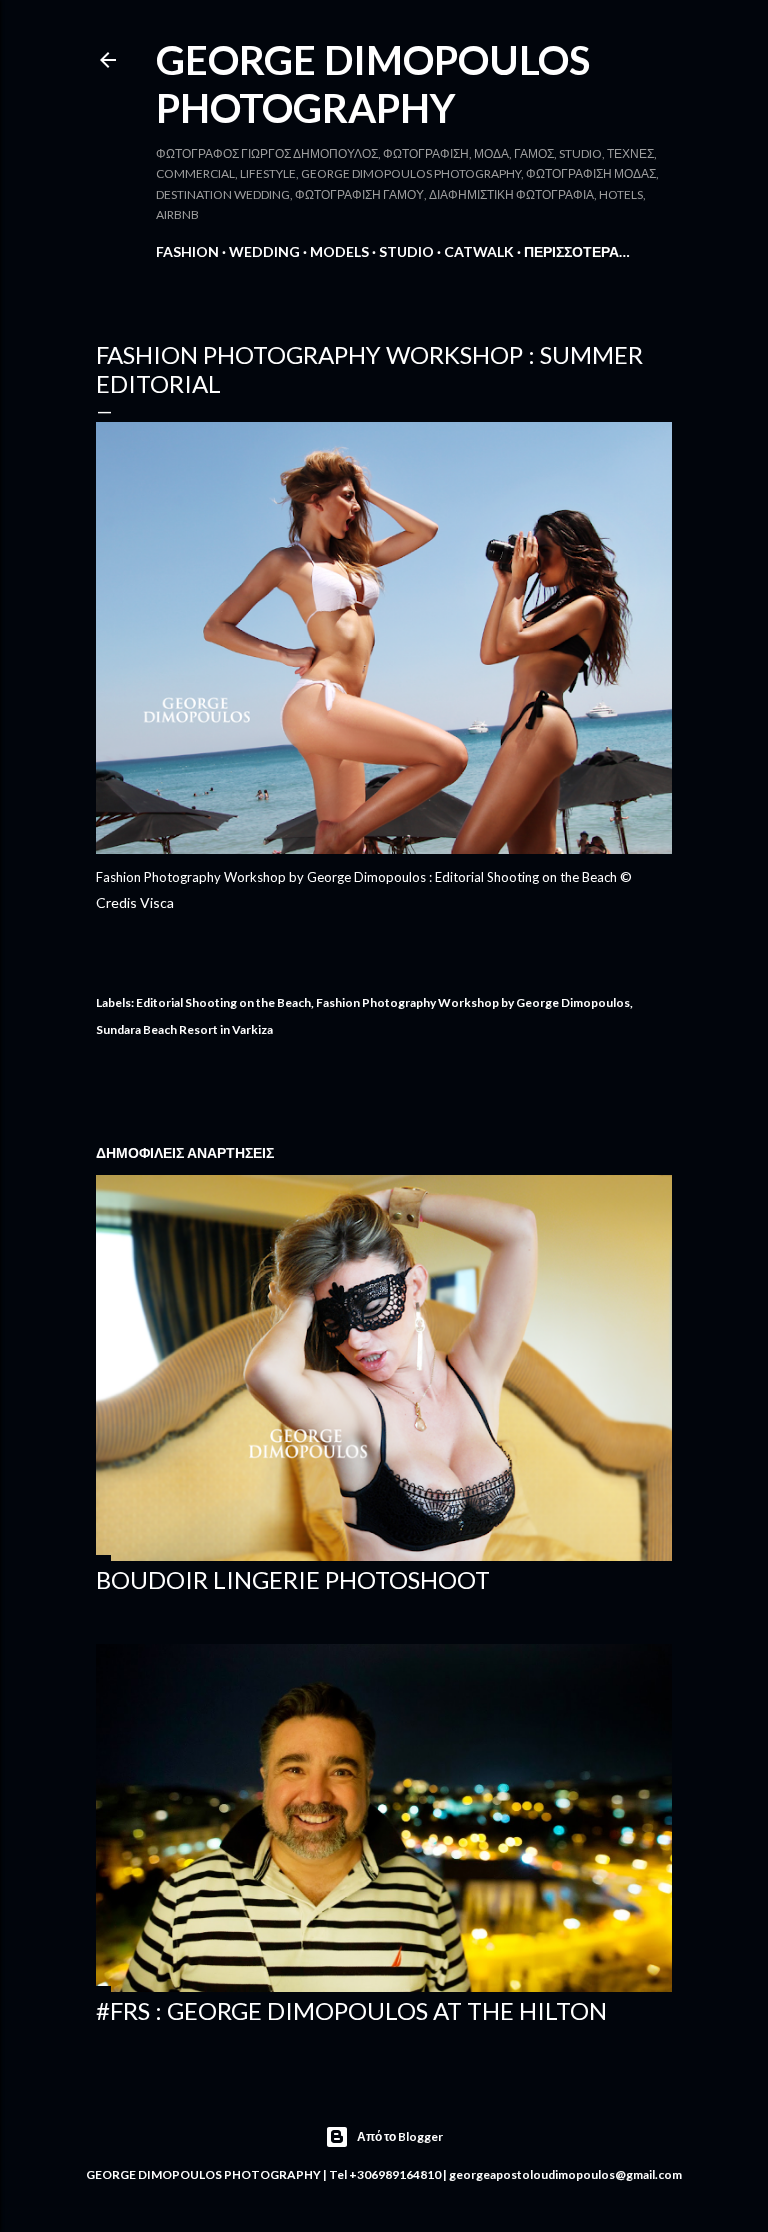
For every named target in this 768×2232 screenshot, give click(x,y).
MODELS (339, 251)
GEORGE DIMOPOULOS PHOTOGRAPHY (373, 84)
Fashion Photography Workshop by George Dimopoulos (473, 1002)
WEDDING (264, 251)
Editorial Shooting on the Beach (223, 1002)
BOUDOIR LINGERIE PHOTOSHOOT (293, 1579)
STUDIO (406, 251)
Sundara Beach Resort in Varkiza (184, 1029)
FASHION (187, 251)
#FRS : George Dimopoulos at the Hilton (351, 2010)
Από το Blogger (400, 2136)
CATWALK (479, 251)
